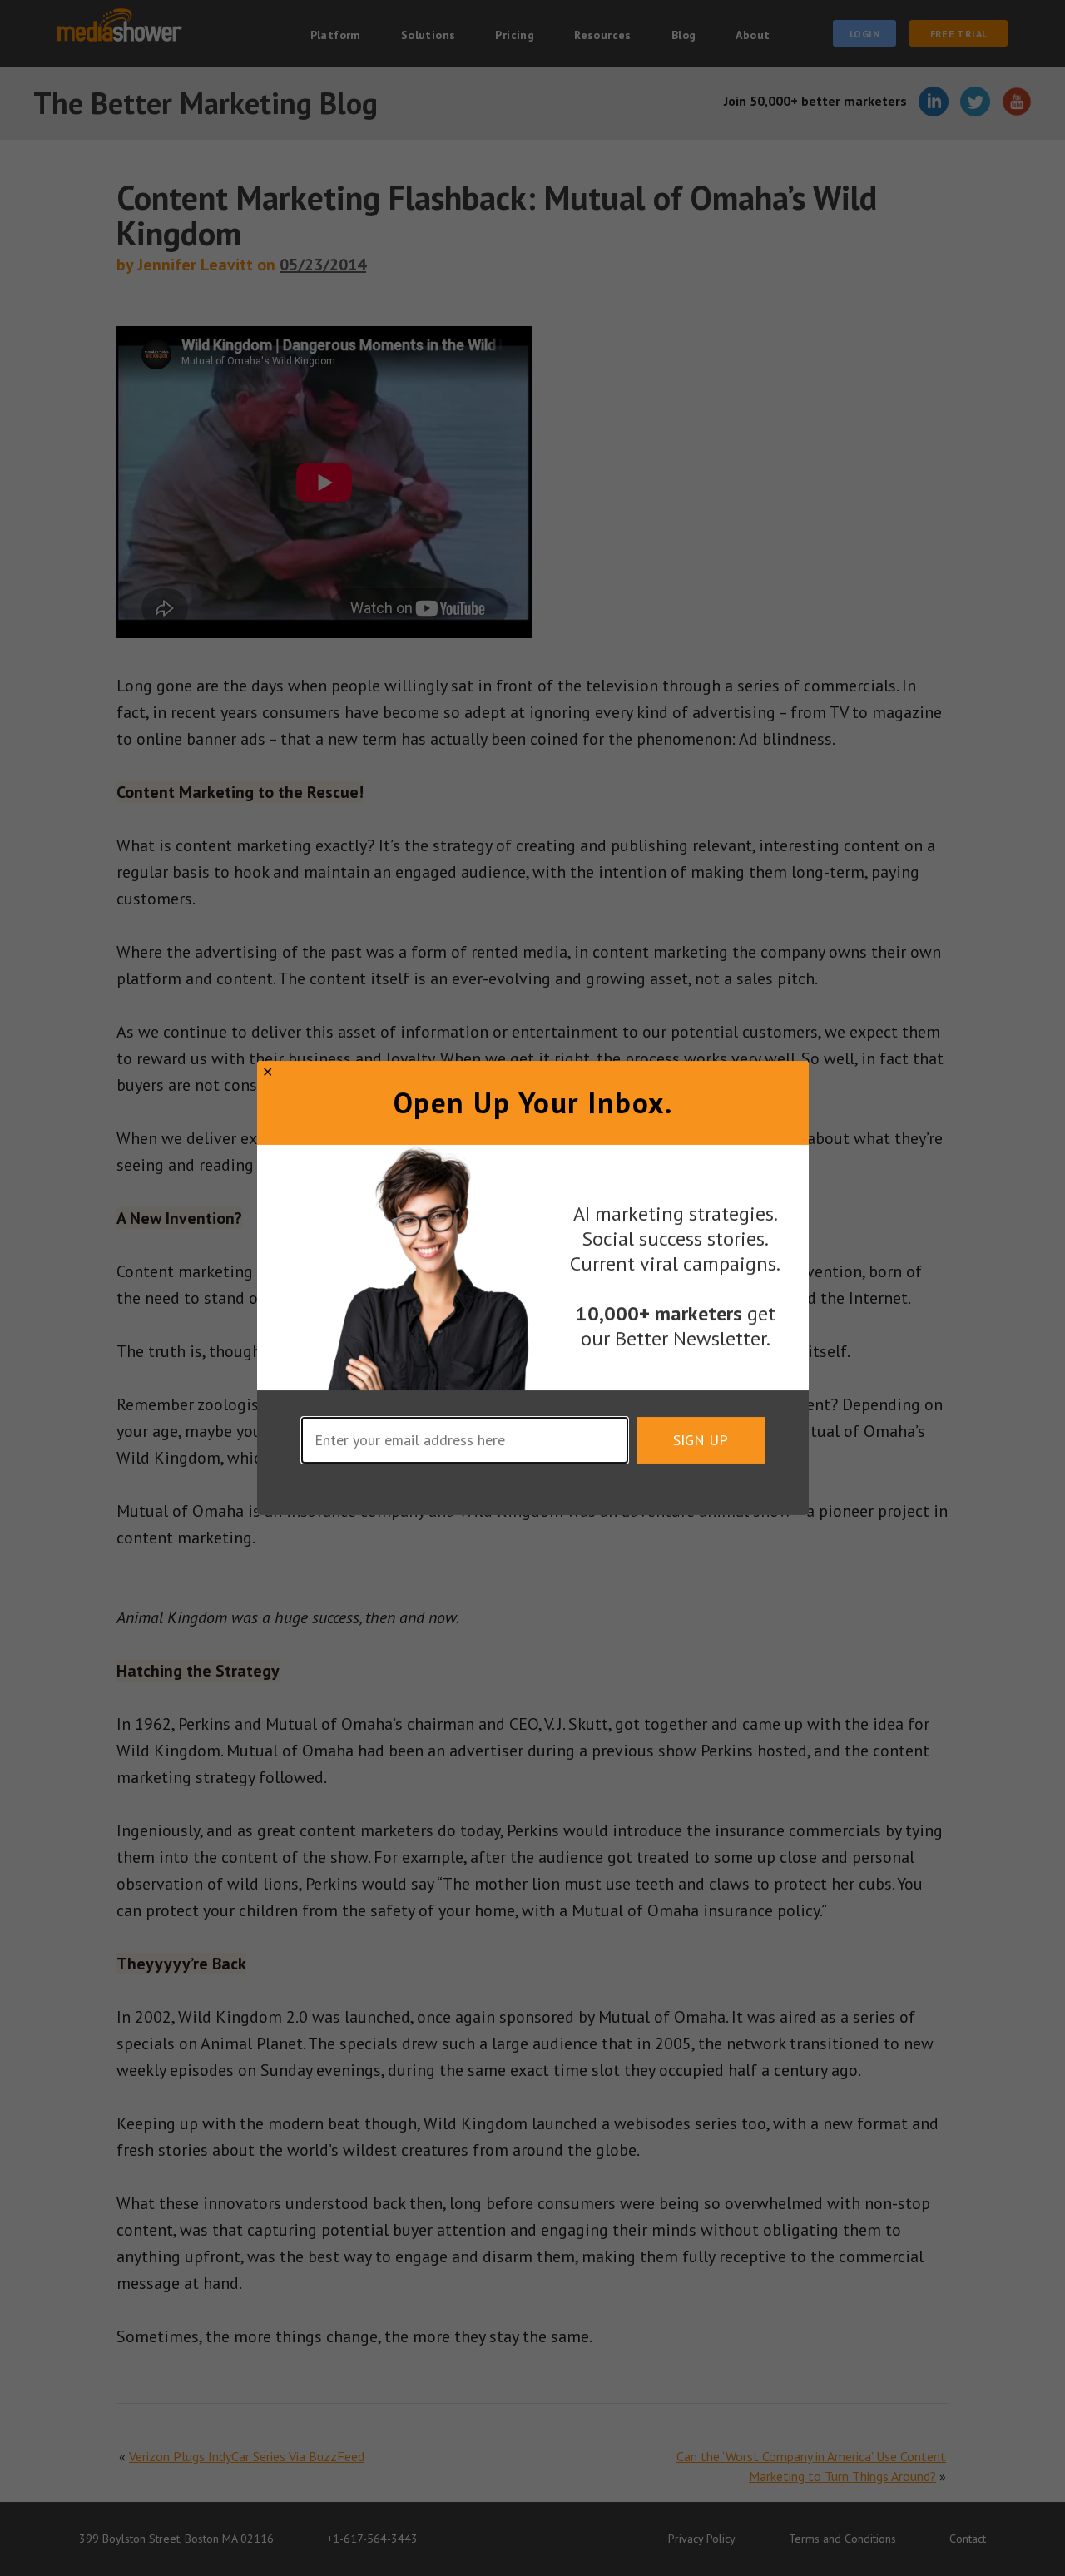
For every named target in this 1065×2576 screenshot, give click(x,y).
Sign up (701, 1440)
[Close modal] (267, 1072)
